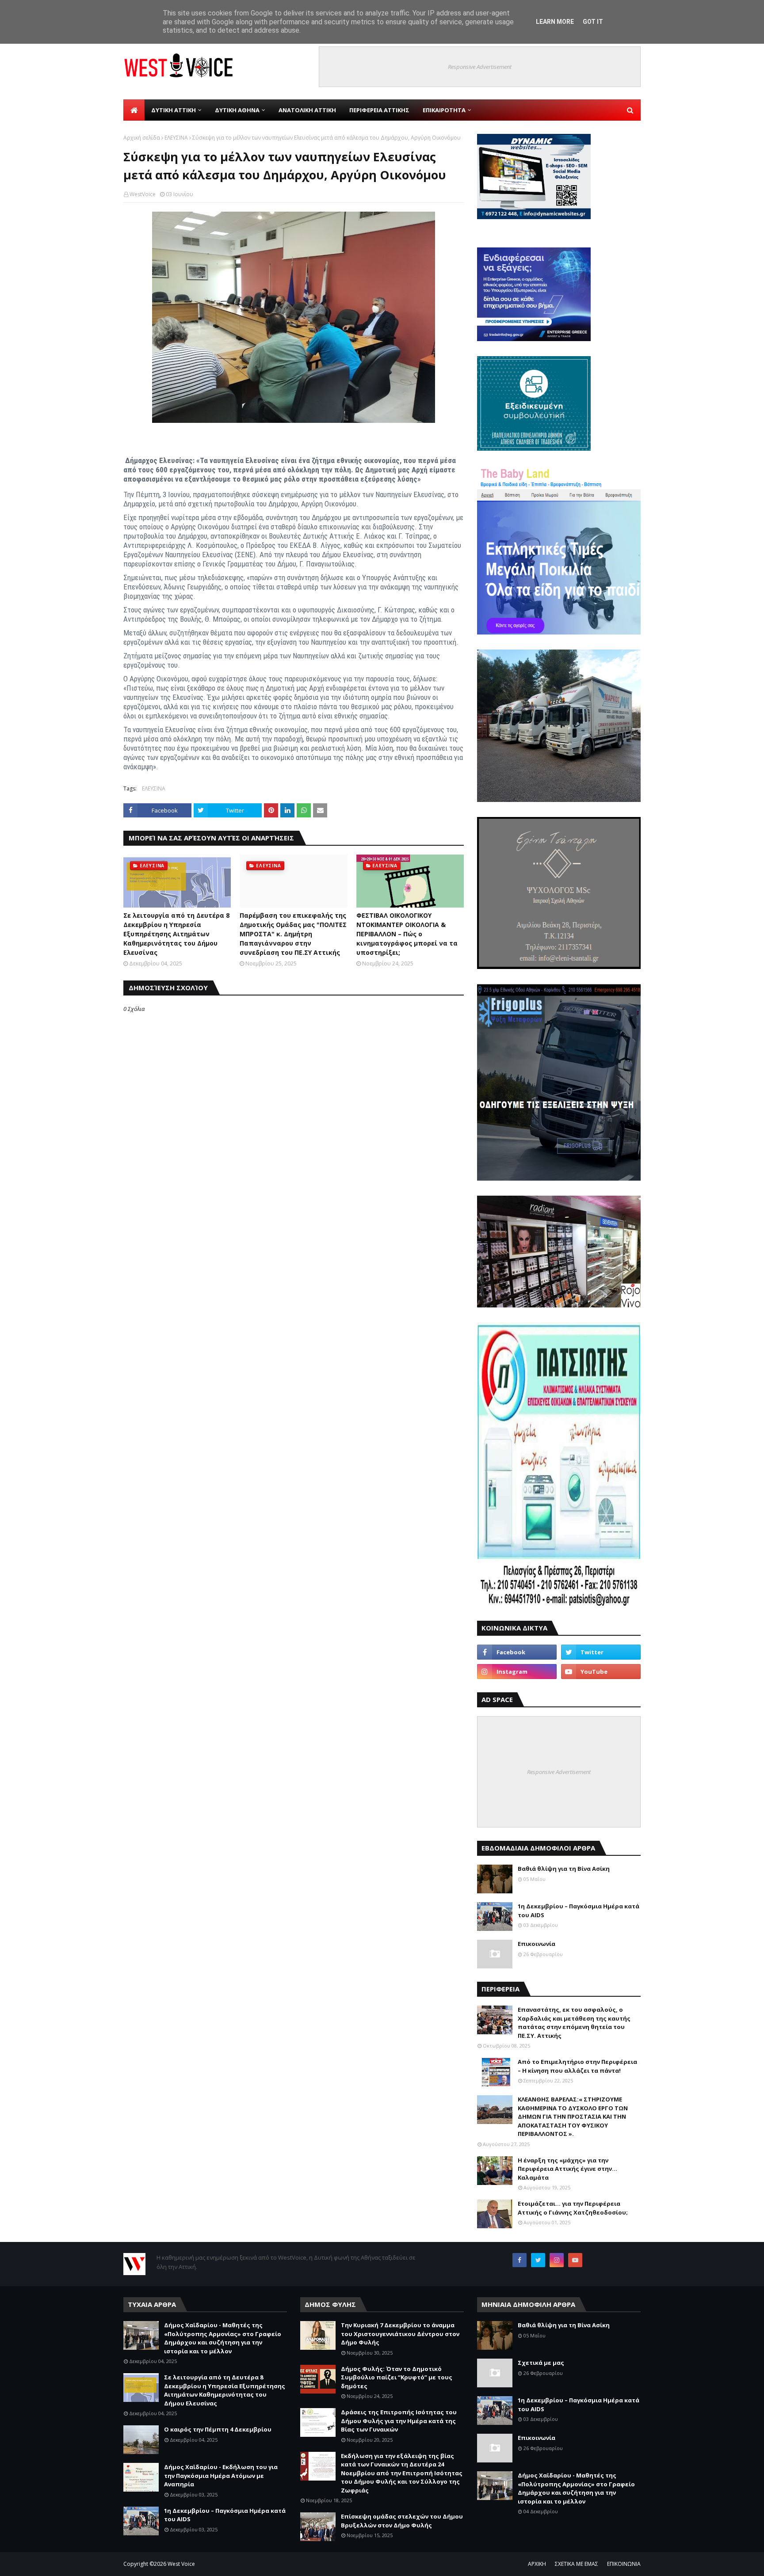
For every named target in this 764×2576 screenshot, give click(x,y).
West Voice (181, 2564)
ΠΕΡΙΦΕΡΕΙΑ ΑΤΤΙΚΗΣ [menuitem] (379, 110)
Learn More (555, 22)
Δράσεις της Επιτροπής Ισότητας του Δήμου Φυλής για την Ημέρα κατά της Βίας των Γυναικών (399, 2421)
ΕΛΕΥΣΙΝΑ (176, 138)
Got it (593, 22)
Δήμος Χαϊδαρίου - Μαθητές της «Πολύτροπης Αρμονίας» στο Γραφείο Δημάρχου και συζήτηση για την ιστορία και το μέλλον (223, 2338)
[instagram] (517, 1672)
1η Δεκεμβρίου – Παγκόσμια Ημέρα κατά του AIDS (579, 1911)
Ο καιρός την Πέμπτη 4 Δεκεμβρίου (218, 2429)
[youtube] (601, 1672)
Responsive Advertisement (480, 67)
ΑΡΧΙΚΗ (537, 2564)
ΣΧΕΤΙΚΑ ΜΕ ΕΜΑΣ (577, 2564)
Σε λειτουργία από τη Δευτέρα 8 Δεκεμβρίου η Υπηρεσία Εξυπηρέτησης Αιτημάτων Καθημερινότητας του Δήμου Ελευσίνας (176, 934)
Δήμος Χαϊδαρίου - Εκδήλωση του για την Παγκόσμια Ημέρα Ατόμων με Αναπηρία (221, 2475)
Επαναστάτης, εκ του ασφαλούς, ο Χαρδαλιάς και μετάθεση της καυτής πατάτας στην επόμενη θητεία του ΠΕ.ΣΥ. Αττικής (574, 2023)
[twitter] (601, 1652)
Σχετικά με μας (541, 2363)
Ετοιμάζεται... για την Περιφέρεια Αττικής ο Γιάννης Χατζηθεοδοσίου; (573, 2208)
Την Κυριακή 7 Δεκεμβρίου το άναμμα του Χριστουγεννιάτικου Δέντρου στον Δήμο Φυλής (400, 2334)
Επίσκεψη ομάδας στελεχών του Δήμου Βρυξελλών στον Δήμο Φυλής (402, 2521)
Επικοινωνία (537, 1944)
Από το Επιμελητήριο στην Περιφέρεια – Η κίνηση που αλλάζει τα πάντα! (577, 2066)
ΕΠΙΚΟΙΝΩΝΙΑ (624, 2564)
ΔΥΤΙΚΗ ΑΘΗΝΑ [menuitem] (237, 110)
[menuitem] (134, 110)
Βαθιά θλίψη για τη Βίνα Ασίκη (564, 1869)
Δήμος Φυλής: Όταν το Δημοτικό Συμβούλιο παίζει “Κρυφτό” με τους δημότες (397, 2377)
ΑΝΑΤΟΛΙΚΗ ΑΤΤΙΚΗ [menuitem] (307, 110)
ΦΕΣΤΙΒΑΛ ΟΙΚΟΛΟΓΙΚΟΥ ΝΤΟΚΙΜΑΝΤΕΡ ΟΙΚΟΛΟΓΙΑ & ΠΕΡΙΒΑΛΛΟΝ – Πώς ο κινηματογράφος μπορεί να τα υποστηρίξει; (407, 934)
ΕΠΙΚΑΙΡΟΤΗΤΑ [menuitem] (444, 110)
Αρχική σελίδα (142, 138)
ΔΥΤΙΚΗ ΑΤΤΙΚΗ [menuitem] (174, 110)
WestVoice (143, 194)
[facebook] (517, 1652)
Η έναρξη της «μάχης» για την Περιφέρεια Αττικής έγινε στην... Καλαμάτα (567, 2169)
